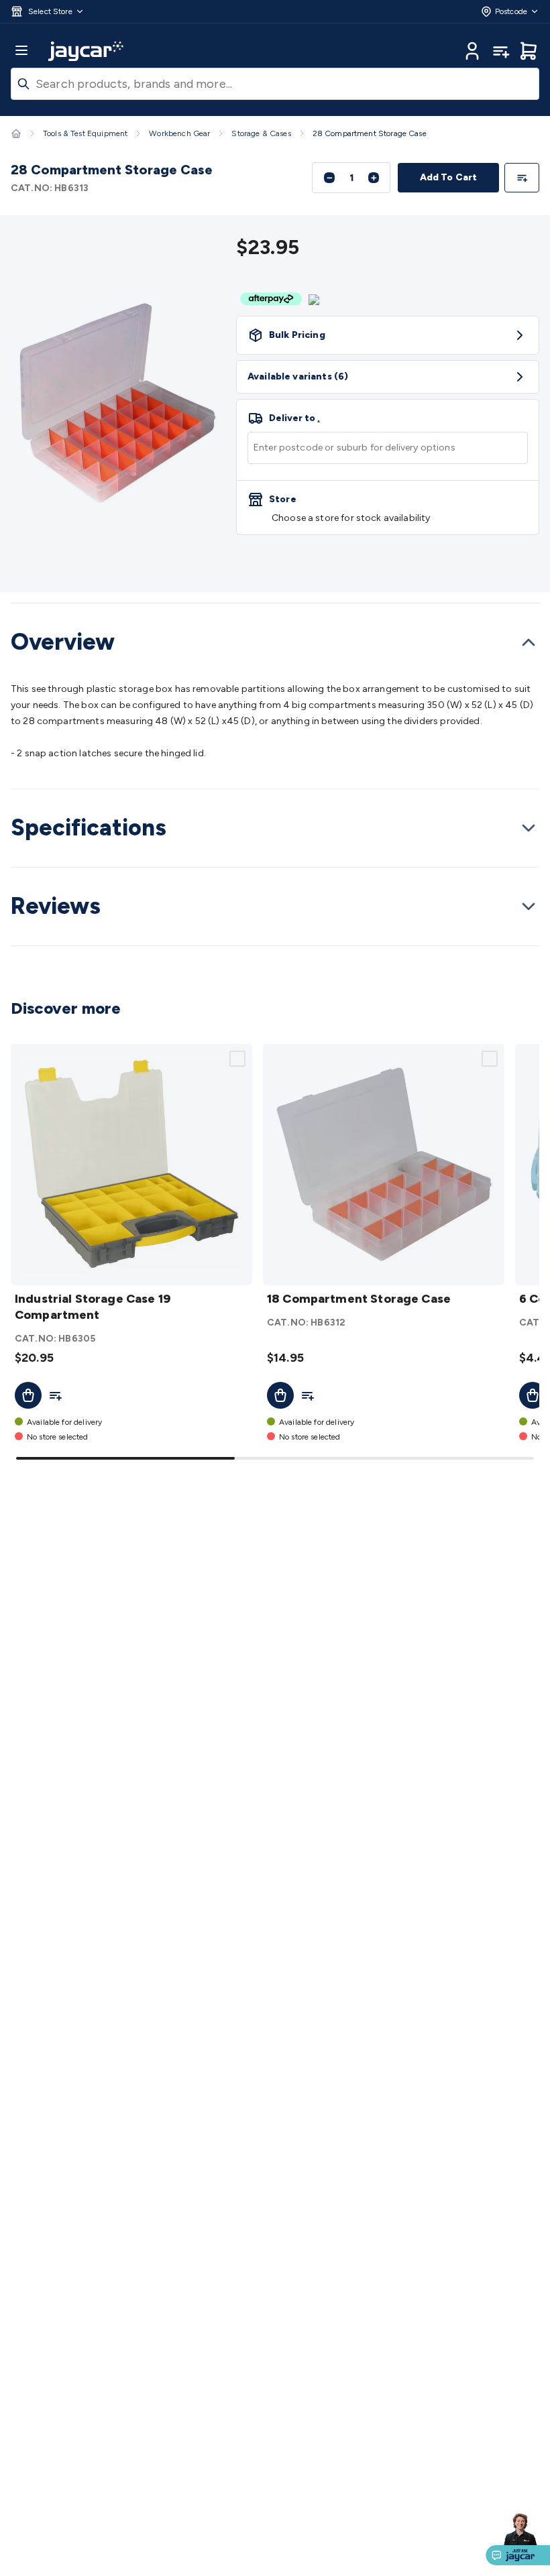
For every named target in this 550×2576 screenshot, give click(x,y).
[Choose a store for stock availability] (388, 508)
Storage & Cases (261, 133)
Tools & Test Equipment (85, 133)
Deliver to (294, 418)
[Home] (16, 133)
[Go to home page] (86, 51)
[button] (48, 11)
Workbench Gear (179, 133)
